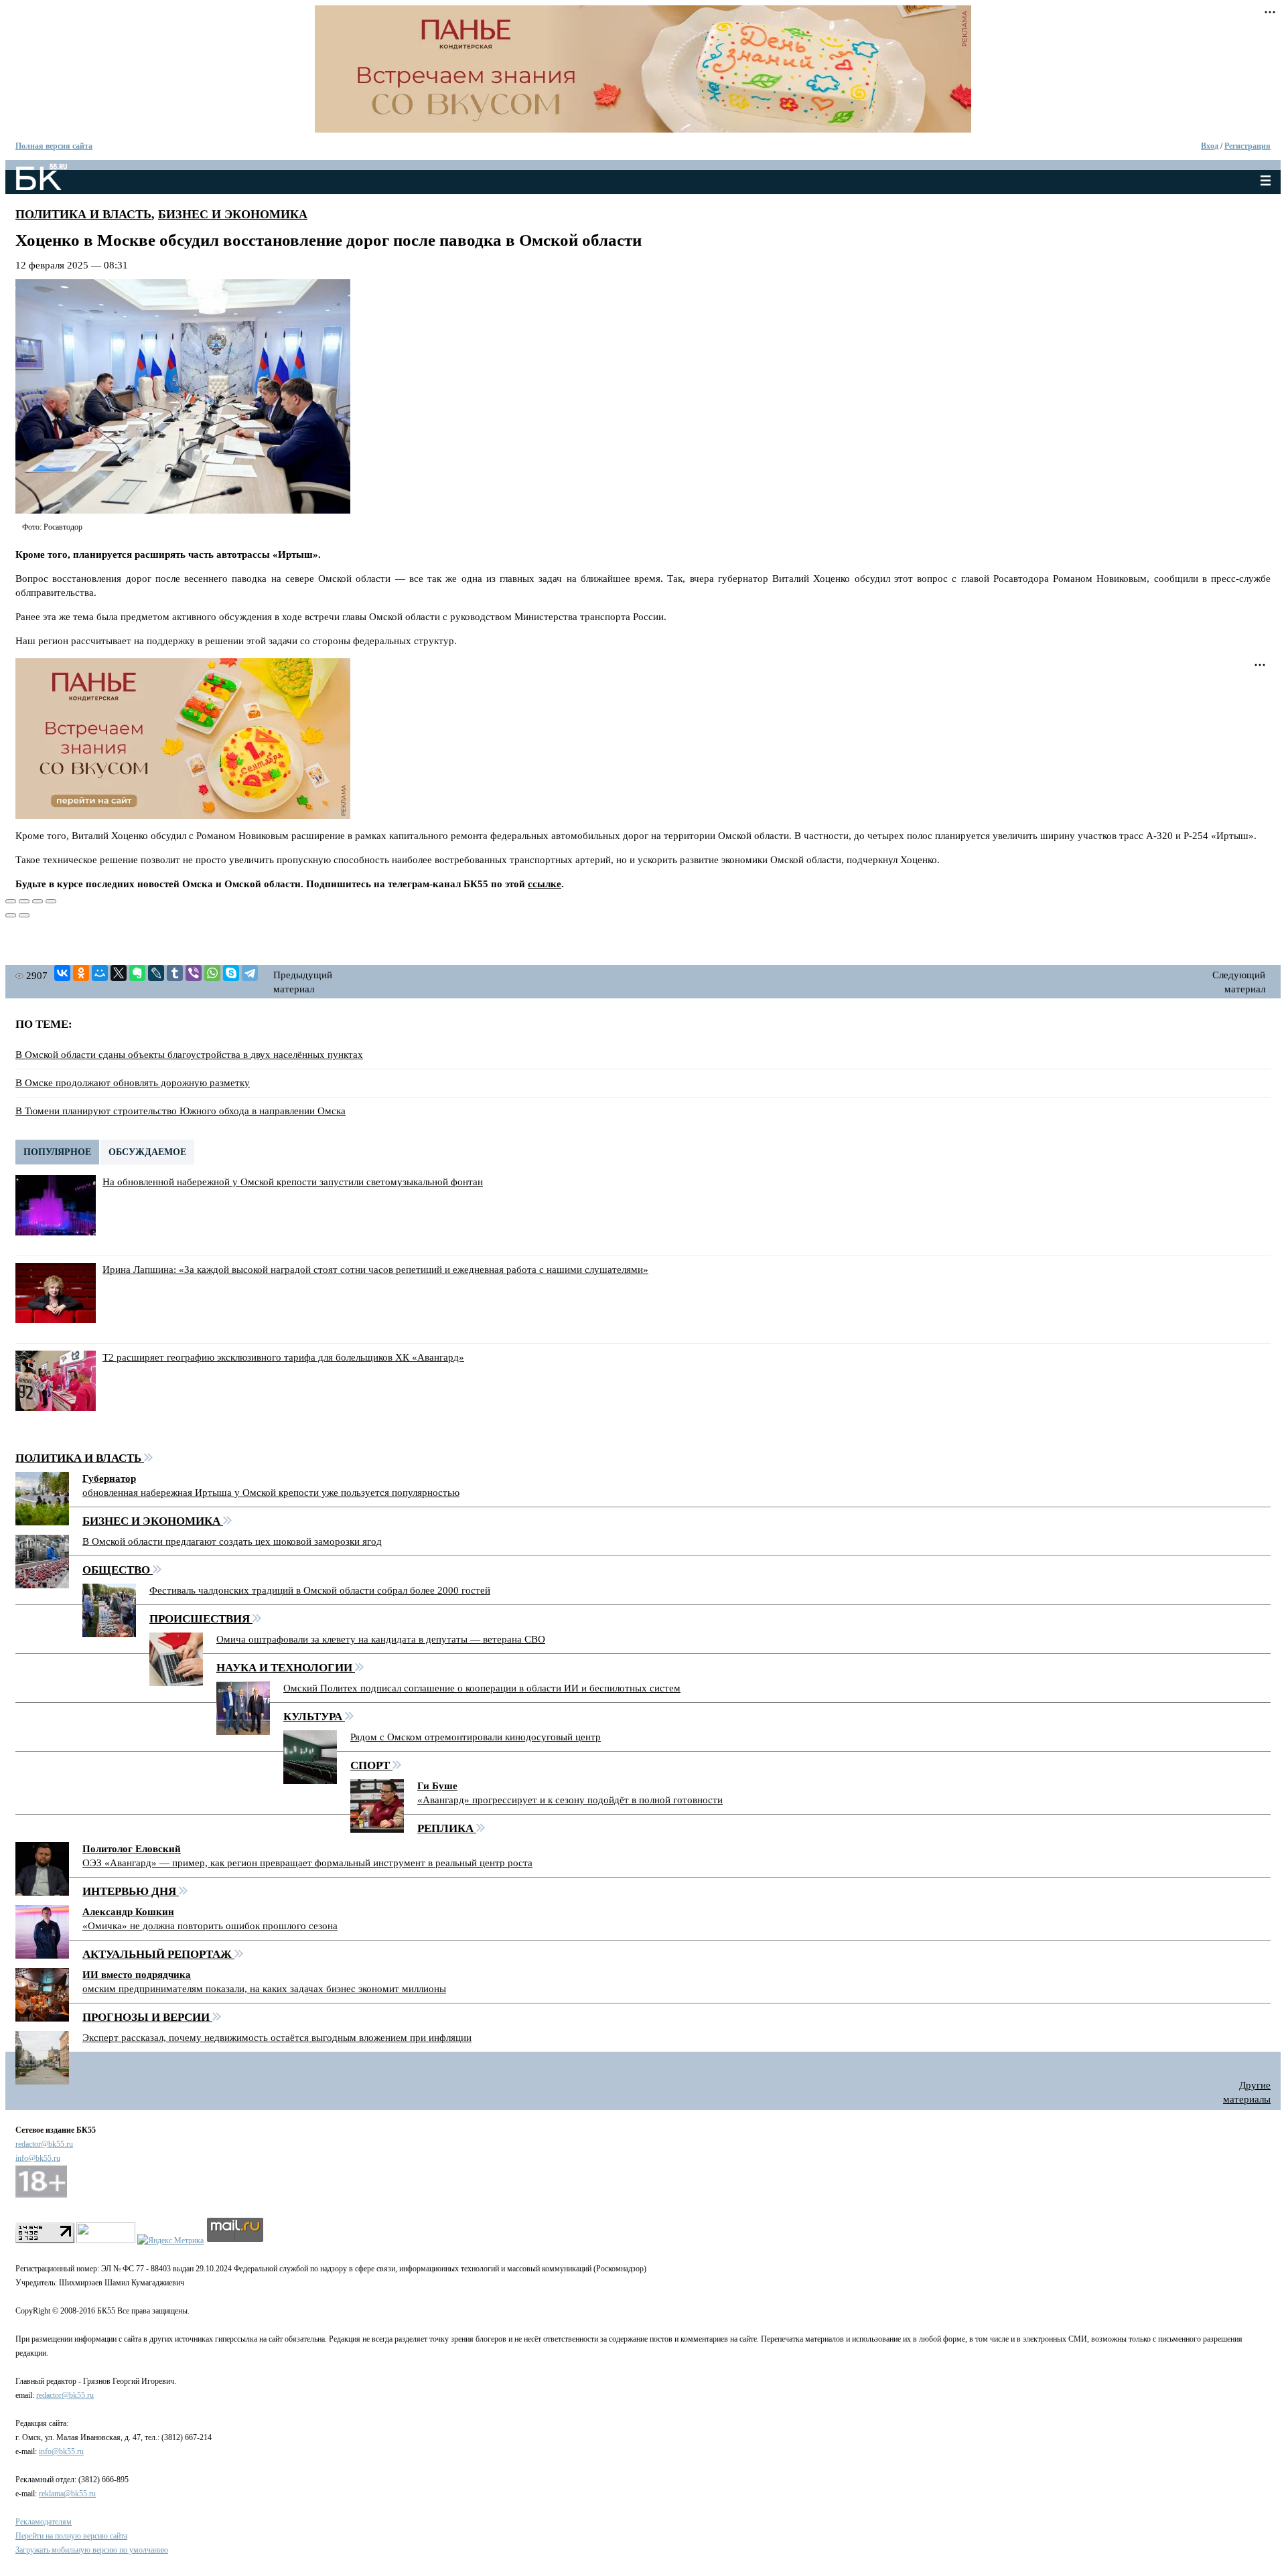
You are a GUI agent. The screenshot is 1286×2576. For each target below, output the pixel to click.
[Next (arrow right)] (24, 915)
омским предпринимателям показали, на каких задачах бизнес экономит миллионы (264, 1989)
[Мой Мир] (100, 973)
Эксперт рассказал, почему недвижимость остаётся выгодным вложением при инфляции (277, 2038)
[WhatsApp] (212, 973)
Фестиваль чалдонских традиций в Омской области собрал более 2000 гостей (320, 1590)
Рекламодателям (44, 2522)
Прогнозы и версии (147, 2017)
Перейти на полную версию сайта (71, 2536)
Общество (118, 1570)
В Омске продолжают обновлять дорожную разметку (133, 1083)
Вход (1210, 146)
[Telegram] (250, 973)
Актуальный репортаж (158, 1954)
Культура (314, 1717)
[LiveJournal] (156, 973)
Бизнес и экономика (233, 214)
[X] (119, 973)
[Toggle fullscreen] (38, 901)
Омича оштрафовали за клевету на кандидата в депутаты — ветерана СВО (381, 1639)
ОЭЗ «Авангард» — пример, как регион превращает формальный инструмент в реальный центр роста (307, 1863)
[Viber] (194, 973)
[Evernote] (137, 973)
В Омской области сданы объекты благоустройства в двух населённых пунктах (189, 1055)
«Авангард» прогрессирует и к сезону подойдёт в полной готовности (570, 1800)
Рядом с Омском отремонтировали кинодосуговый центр (476, 1737)
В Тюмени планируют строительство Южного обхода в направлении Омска (181, 1111)
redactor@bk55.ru (44, 2144)
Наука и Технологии (286, 1668)
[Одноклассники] (81, 973)
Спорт (371, 1765)
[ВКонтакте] (62, 973)
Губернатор (109, 1479)
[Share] (24, 901)
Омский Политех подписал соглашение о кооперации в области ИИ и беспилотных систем (482, 1688)
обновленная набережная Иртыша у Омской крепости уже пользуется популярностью (271, 1493)
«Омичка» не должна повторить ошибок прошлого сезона (210, 1926)
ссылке (545, 884)
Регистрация (1247, 146)
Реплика (447, 1828)
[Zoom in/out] (51, 901)
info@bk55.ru (38, 2158)
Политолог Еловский (132, 1849)
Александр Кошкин (128, 1912)
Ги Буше (437, 1786)
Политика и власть (83, 214)
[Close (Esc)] (11, 901)
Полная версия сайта (54, 146)
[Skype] (231, 973)
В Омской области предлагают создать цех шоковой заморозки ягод (232, 1541)
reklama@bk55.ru (67, 2494)
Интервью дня (131, 1891)
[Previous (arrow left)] (11, 915)
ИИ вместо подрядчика (137, 1975)
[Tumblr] (175, 973)
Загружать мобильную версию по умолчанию (92, 2550)
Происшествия (201, 1619)
